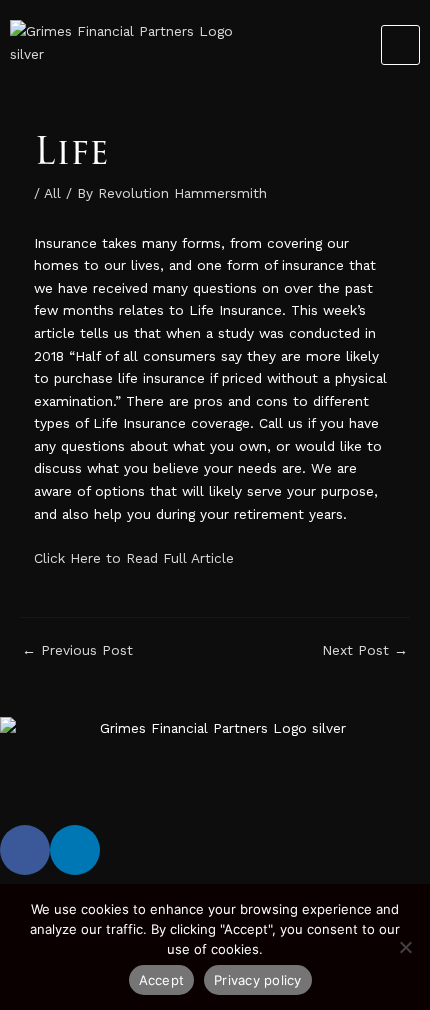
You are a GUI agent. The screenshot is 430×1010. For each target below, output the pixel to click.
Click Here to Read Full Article (134, 558)
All (52, 193)
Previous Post (77, 651)
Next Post (365, 651)
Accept (162, 980)
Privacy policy (258, 980)
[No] (405, 947)
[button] (401, 45)
